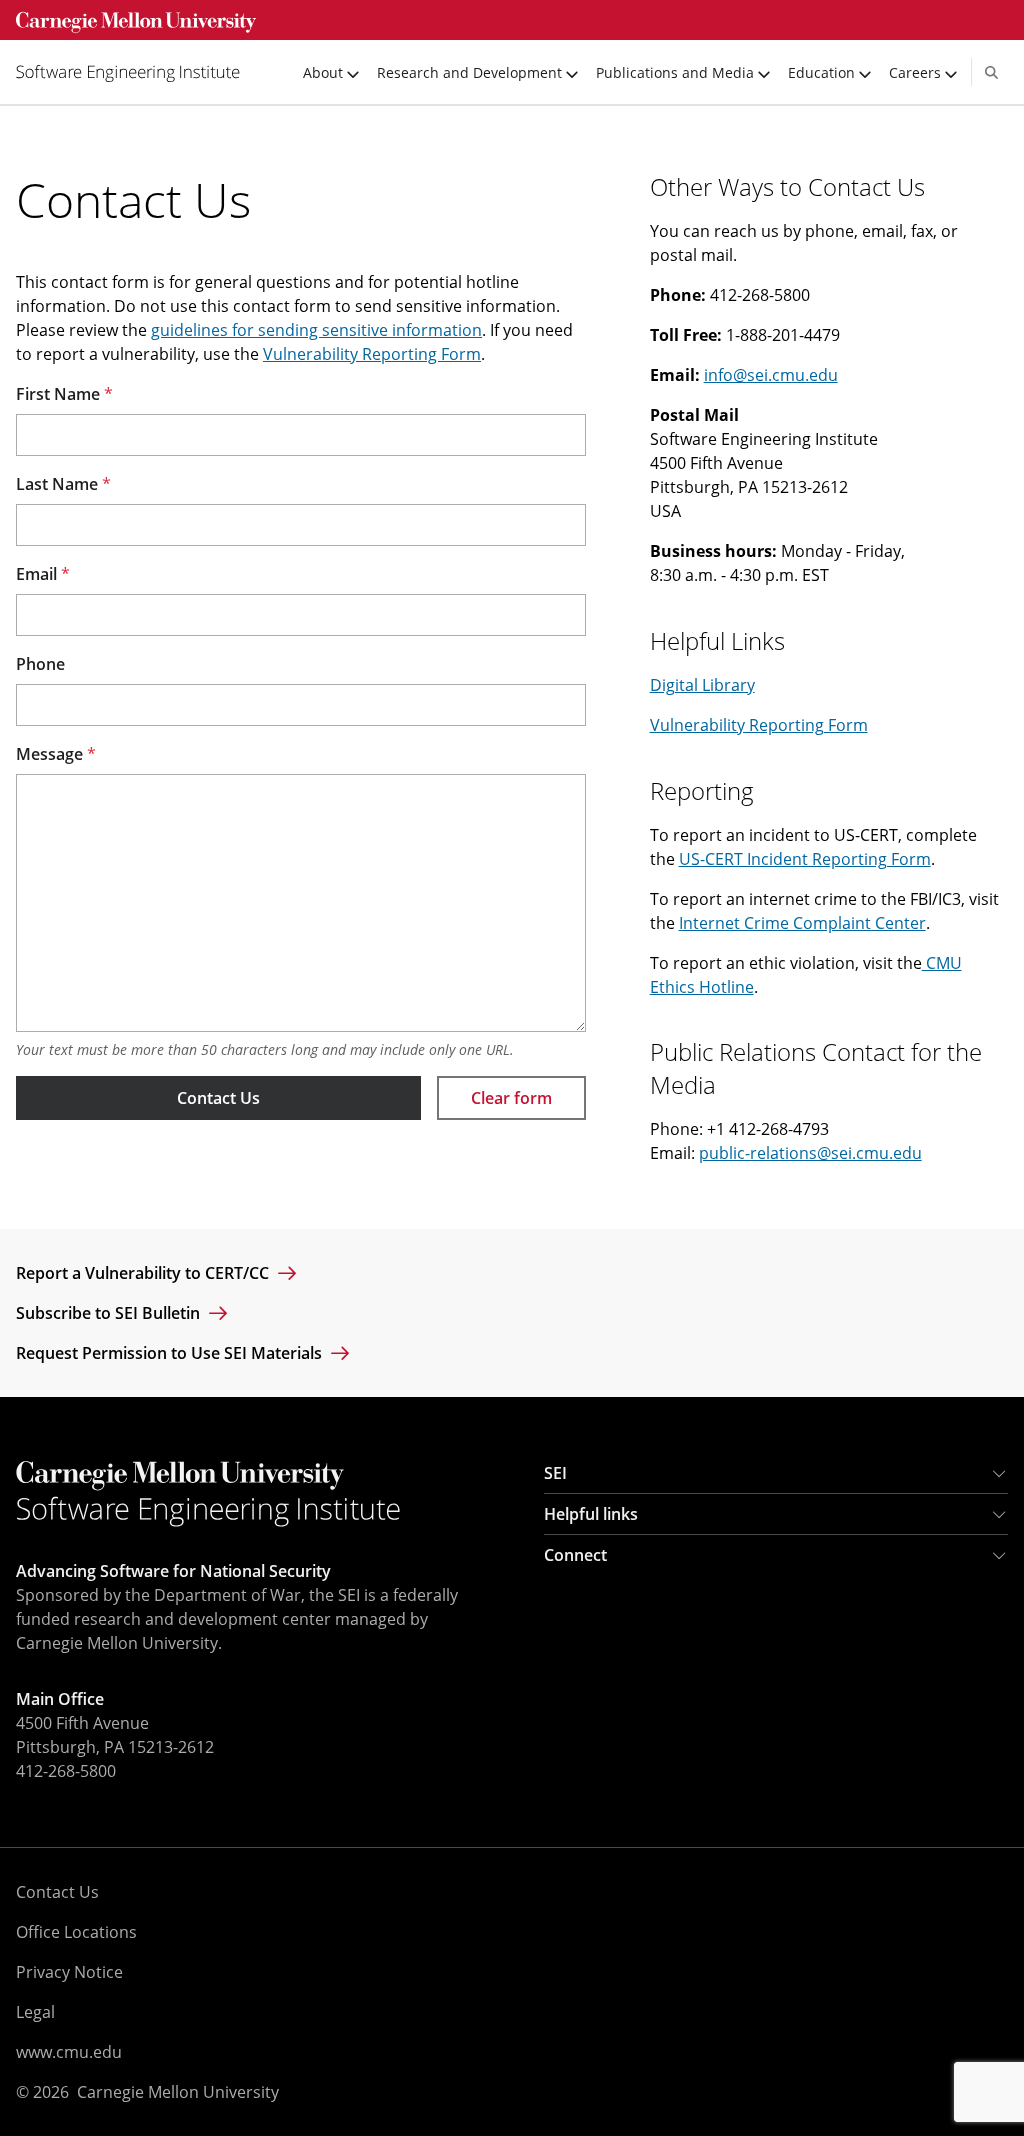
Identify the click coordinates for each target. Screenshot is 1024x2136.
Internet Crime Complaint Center (802, 923)
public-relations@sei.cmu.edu (810, 1153)
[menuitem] (136, 72)
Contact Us (218, 1098)
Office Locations (76, 1932)
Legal (35, 2012)
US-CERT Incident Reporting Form (805, 859)
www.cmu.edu (69, 2052)
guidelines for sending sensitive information (316, 330)
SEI (555, 1473)
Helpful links (591, 1514)
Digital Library (702, 685)
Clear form (511, 1098)
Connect (575, 1555)
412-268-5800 (66, 1771)
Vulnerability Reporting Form (372, 354)
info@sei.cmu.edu (771, 375)
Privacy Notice (69, 1972)
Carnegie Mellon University (178, 2092)
